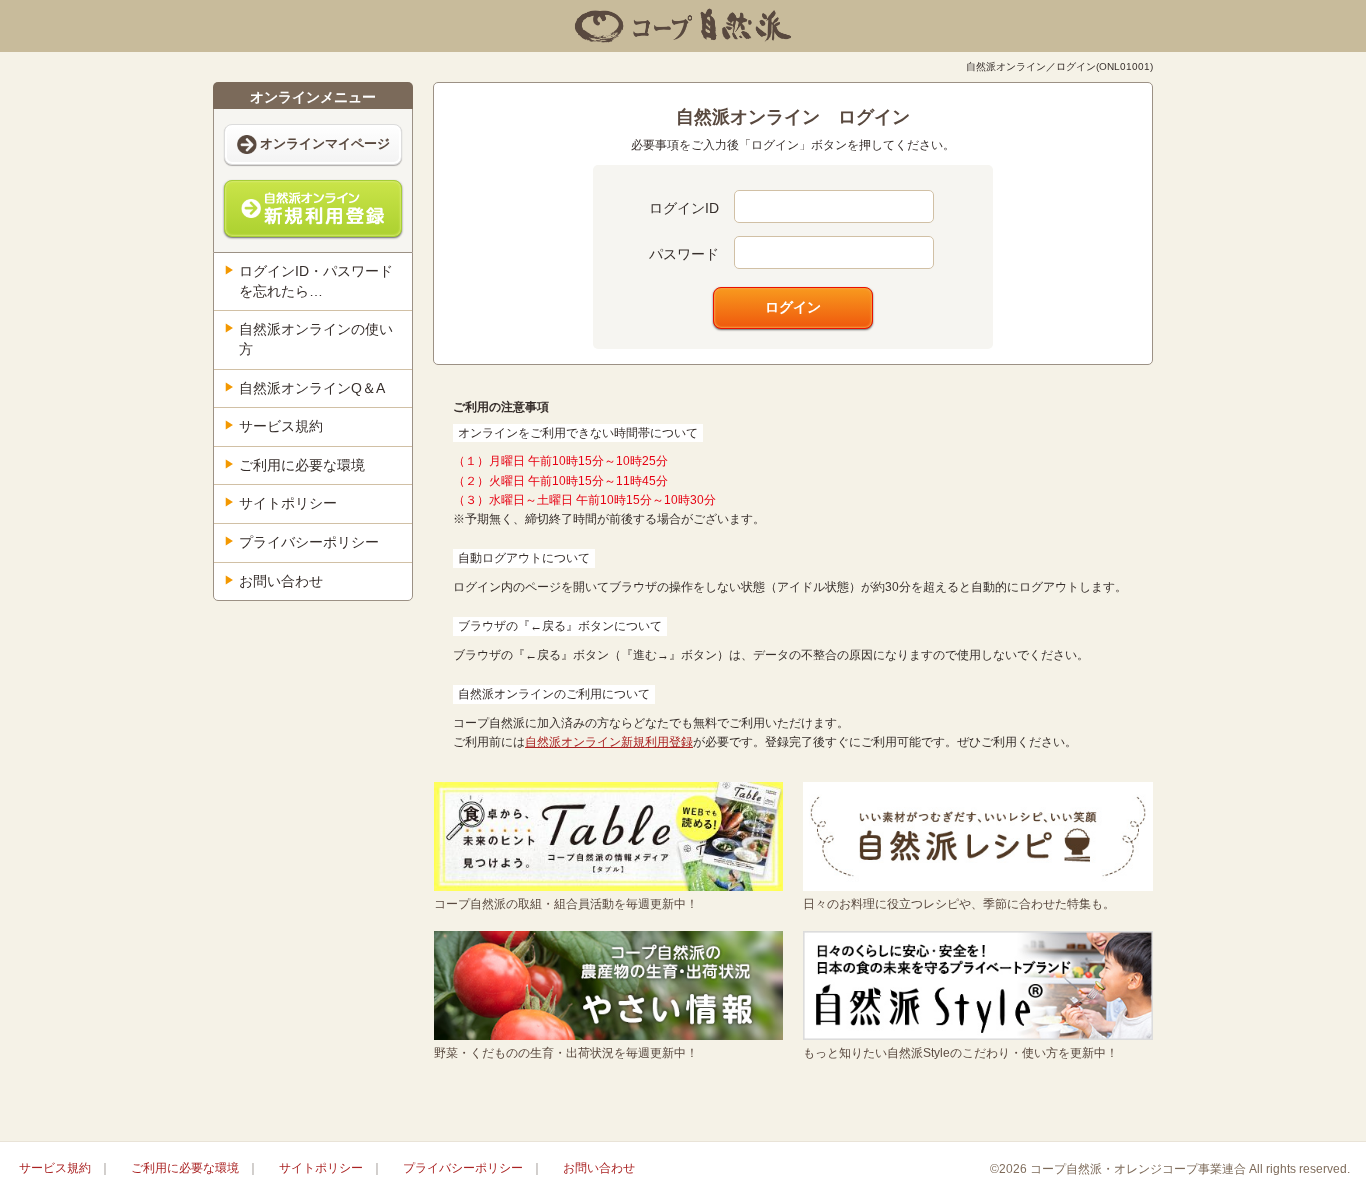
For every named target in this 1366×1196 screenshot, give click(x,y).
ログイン (793, 307)
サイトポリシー (288, 503)
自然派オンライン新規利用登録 (609, 742)
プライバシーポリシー (309, 542)
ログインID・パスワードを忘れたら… (316, 281)
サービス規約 (281, 426)
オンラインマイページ (325, 143)
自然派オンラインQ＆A (312, 388)
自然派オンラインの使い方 (316, 339)
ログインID (684, 208)
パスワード (684, 254)
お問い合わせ (281, 581)
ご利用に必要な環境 (302, 465)
